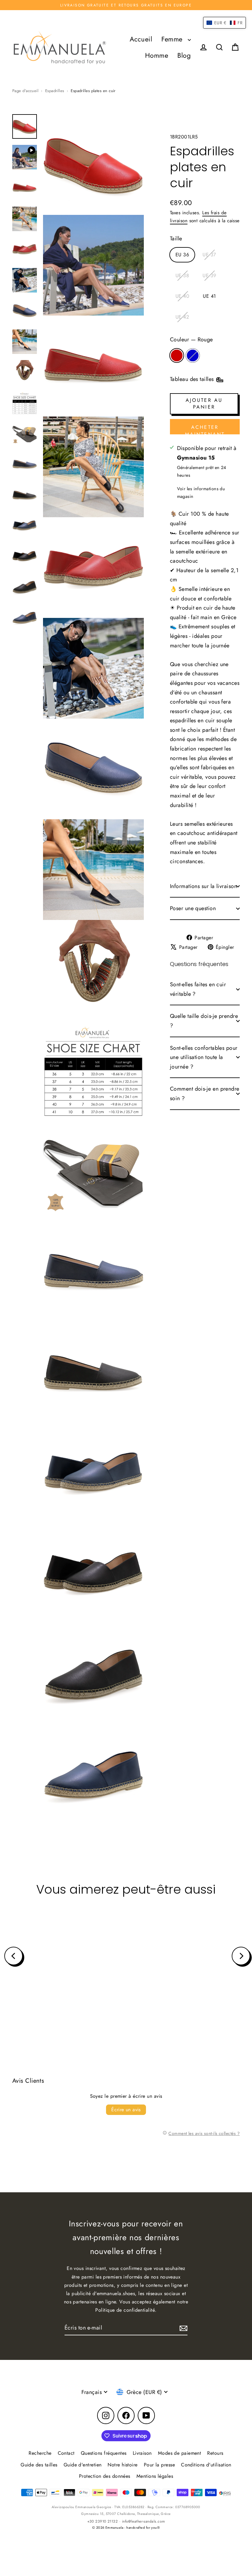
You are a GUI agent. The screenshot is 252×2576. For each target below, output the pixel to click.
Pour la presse (159, 2465)
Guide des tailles (39, 2465)
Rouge (177, 355)
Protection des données (105, 2476)
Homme (157, 55)
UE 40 (182, 296)
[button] (224, 23)
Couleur (191, 339)
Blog (184, 55)
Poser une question (193, 908)
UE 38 (182, 275)
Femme (173, 39)
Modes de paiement (180, 2453)
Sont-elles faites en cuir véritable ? (198, 989)
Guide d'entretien (83, 2465)
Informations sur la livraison (203, 886)
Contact (66, 2453)
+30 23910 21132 (103, 2521)
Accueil (141, 39)
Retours (215, 2453)
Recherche (40, 2453)
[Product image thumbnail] (25, 157)
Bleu (193, 355)
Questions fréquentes (104, 2453)
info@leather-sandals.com (144, 2521)
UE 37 (209, 255)
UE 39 (209, 275)
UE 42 (182, 317)
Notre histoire (122, 2465)
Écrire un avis (126, 2110)
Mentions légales (155, 2476)
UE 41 (209, 296)
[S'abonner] (183, 2328)
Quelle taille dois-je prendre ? (204, 1021)
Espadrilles (55, 91)
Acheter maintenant (205, 429)
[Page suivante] (241, 1956)
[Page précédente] (14, 1956)
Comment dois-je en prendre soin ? (205, 1094)
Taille (176, 239)
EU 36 (182, 255)
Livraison (142, 2453)
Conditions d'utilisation (206, 2465)
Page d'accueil (25, 91)
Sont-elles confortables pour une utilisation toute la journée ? (204, 1057)
